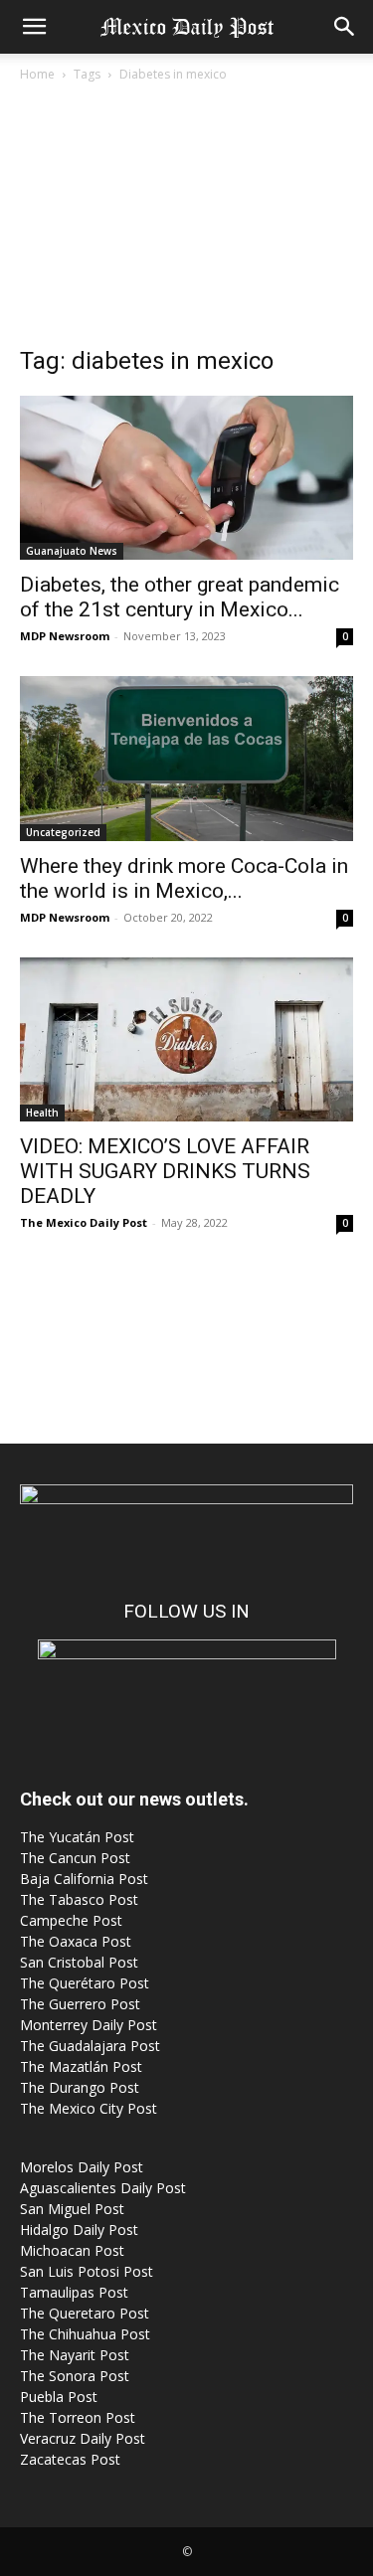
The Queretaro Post (85, 2313)
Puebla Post (59, 2397)
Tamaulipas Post (74, 2292)
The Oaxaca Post (76, 1941)
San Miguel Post (72, 2209)
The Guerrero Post (80, 2004)
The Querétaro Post (85, 1983)
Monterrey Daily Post (89, 2025)
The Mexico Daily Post (84, 1222)
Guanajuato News (72, 551)
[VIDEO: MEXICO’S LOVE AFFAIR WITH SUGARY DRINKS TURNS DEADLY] (186, 1039)
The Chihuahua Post (85, 2334)
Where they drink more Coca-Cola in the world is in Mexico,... (184, 878)
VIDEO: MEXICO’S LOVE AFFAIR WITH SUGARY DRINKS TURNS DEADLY (165, 1171)
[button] (34, 27)
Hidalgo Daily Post (79, 2230)
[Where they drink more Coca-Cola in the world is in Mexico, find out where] (186, 758)
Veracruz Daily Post (83, 2438)
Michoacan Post (72, 2250)
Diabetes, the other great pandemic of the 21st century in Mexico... (180, 597)
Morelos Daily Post (82, 2167)
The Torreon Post (78, 2417)
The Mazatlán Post (81, 2066)
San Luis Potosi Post (87, 2271)
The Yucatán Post (77, 1837)
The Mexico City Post (89, 2108)
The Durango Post (80, 2087)
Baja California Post (84, 1879)
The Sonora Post (75, 2376)
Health (42, 1113)
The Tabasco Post (79, 1899)
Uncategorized (63, 832)
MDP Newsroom (65, 636)
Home (37, 74)
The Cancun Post (75, 1858)
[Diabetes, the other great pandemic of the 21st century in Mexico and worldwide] (186, 478)
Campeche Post (71, 1920)
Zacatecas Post (70, 2459)
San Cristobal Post (79, 1962)
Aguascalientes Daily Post (103, 2188)
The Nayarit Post (75, 2355)
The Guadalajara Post (90, 2046)
